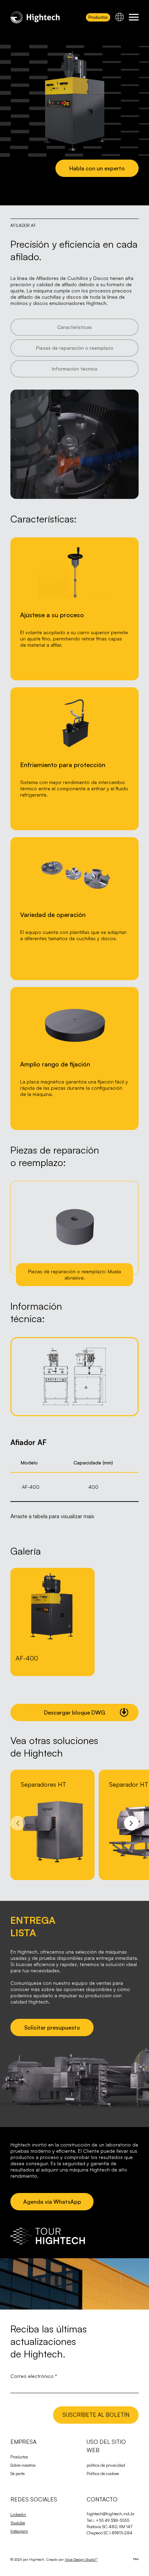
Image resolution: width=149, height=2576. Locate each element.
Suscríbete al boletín (96, 2415)
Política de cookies (103, 2473)
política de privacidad (106, 2465)
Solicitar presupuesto (52, 2027)
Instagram (19, 2531)
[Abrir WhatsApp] (132, 2558)
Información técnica (75, 369)
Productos (98, 17)
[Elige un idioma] (120, 17)
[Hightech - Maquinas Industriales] (35, 17)
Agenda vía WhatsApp (52, 2202)
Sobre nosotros (23, 2465)
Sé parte (17, 2473)
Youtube (18, 2523)
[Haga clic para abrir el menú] (134, 17)
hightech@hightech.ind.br (111, 2514)
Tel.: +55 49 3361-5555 (108, 2520)
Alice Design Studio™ (81, 2559)
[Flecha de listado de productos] (18, 1823)
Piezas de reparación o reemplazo (75, 348)
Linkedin (18, 2514)
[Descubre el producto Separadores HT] (52, 1825)
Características (74, 327)
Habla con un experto (97, 168)
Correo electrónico (34, 2376)
